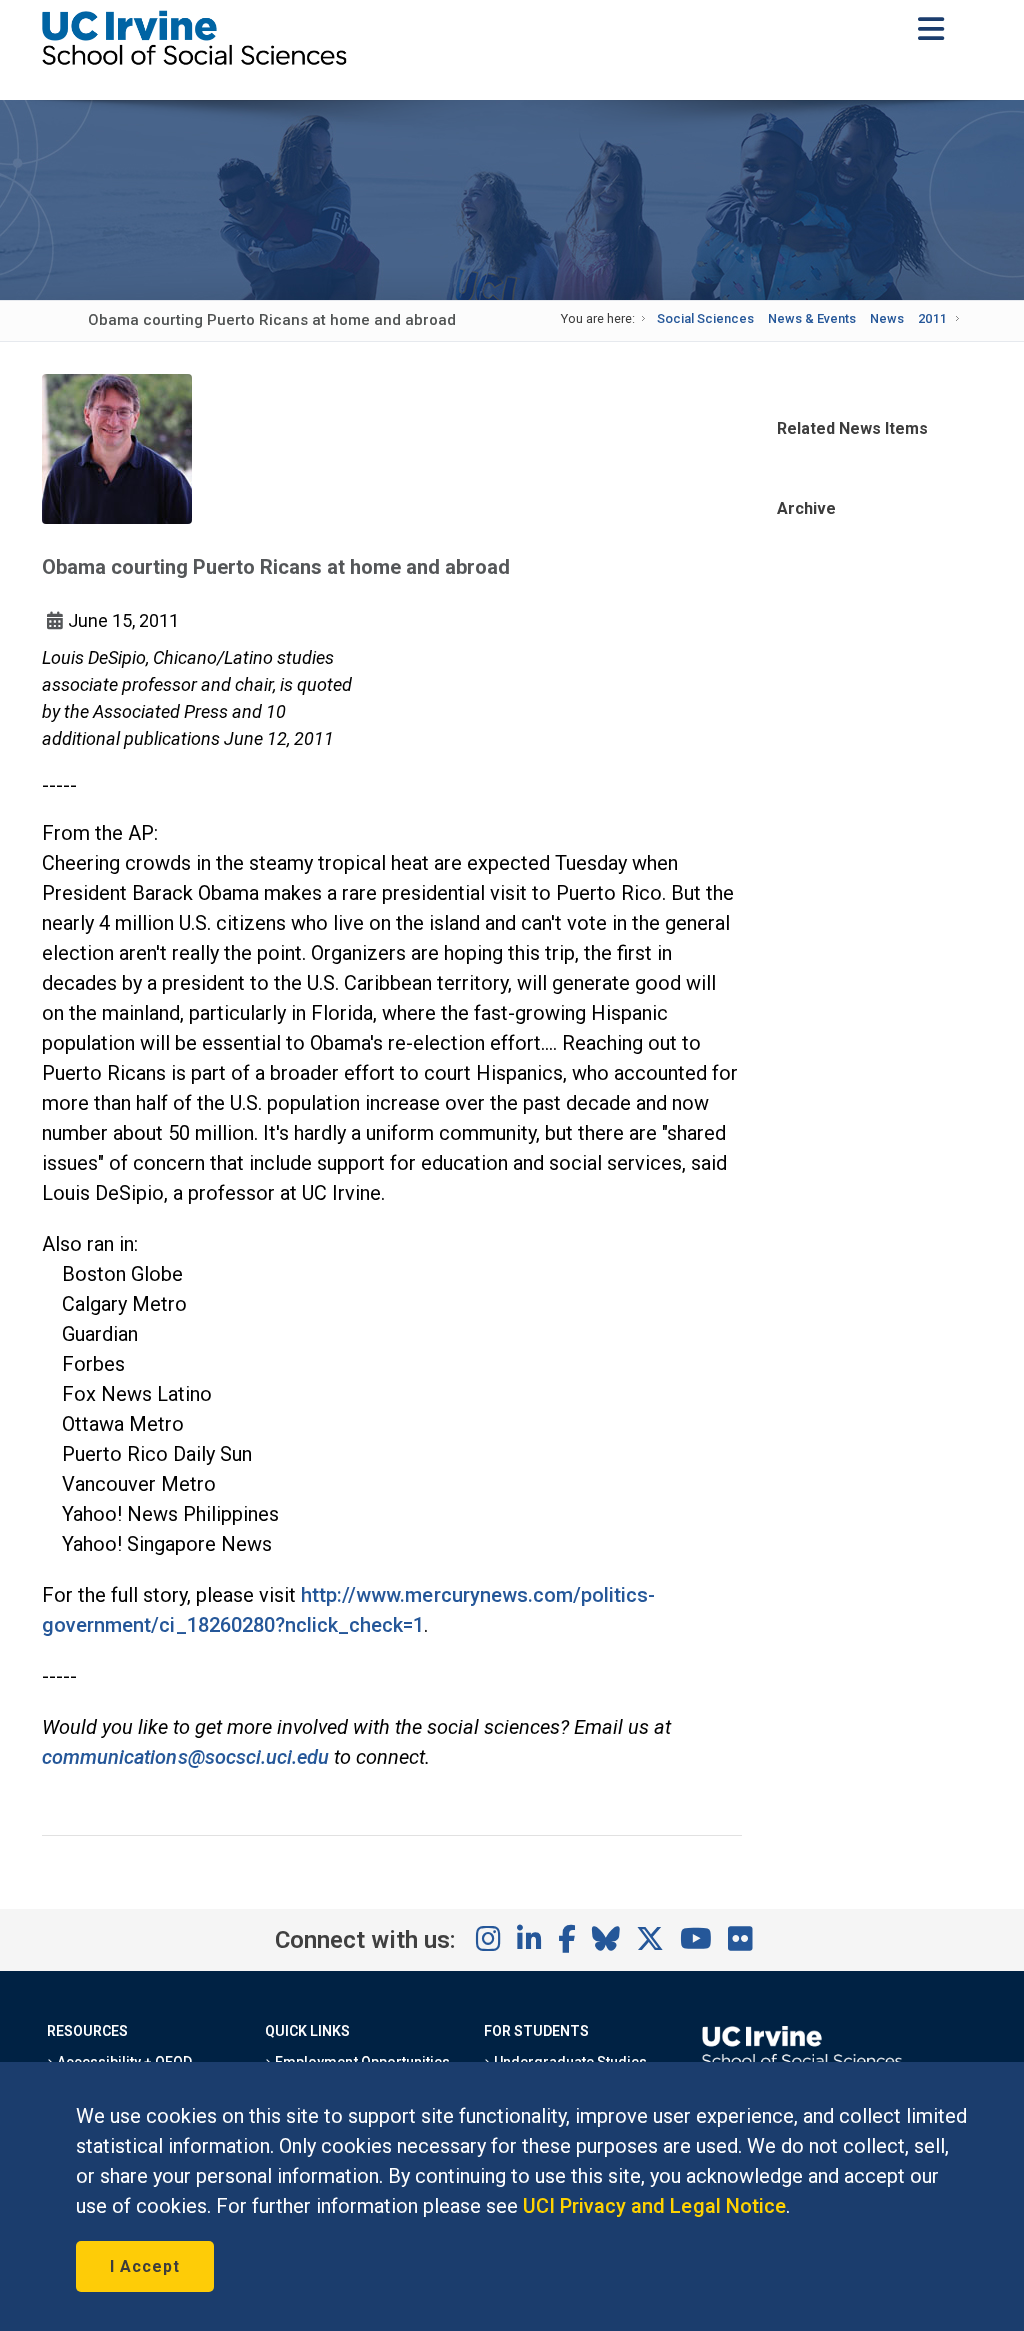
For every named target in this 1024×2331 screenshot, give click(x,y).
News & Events (812, 318)
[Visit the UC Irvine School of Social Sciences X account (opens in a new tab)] (650, 1940)
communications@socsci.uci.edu (185, 1757)
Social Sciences (705, 318)
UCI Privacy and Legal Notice (654, 2206)
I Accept (145, 2266)
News (887, 318)
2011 (932, 318)
